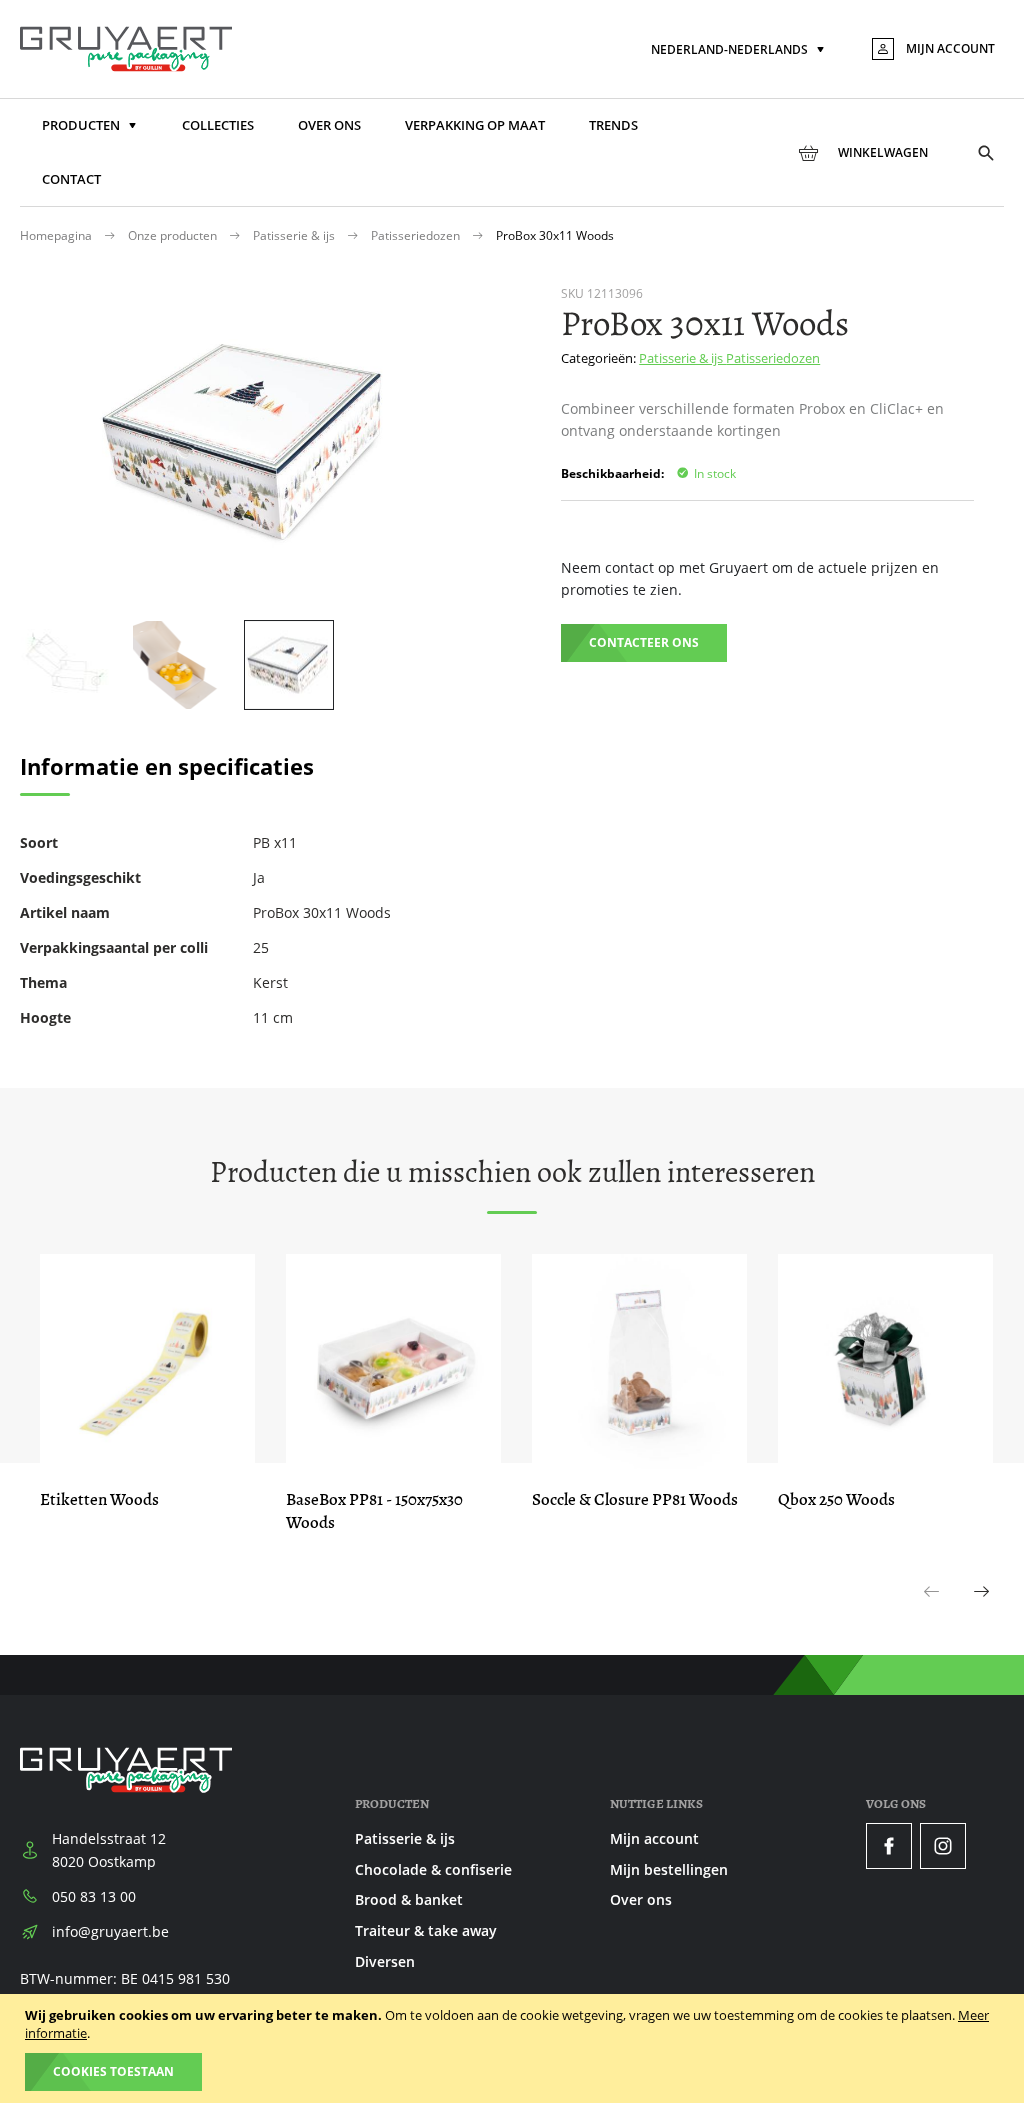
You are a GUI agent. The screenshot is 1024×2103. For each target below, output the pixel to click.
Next (982, 1613)
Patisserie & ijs (295, 235)
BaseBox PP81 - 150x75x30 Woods (374, 1511)
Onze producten (174, 235)
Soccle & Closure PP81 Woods (635, 1499)
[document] (514, 2048)
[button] (739, 50)
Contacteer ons (644, 642)
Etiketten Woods (99, 1499)
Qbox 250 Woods (836, 1499)
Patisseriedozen (417, 235)
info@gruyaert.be (110, 1931)
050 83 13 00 (94, 1896)
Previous (932, 1613)
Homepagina (57, 235)
